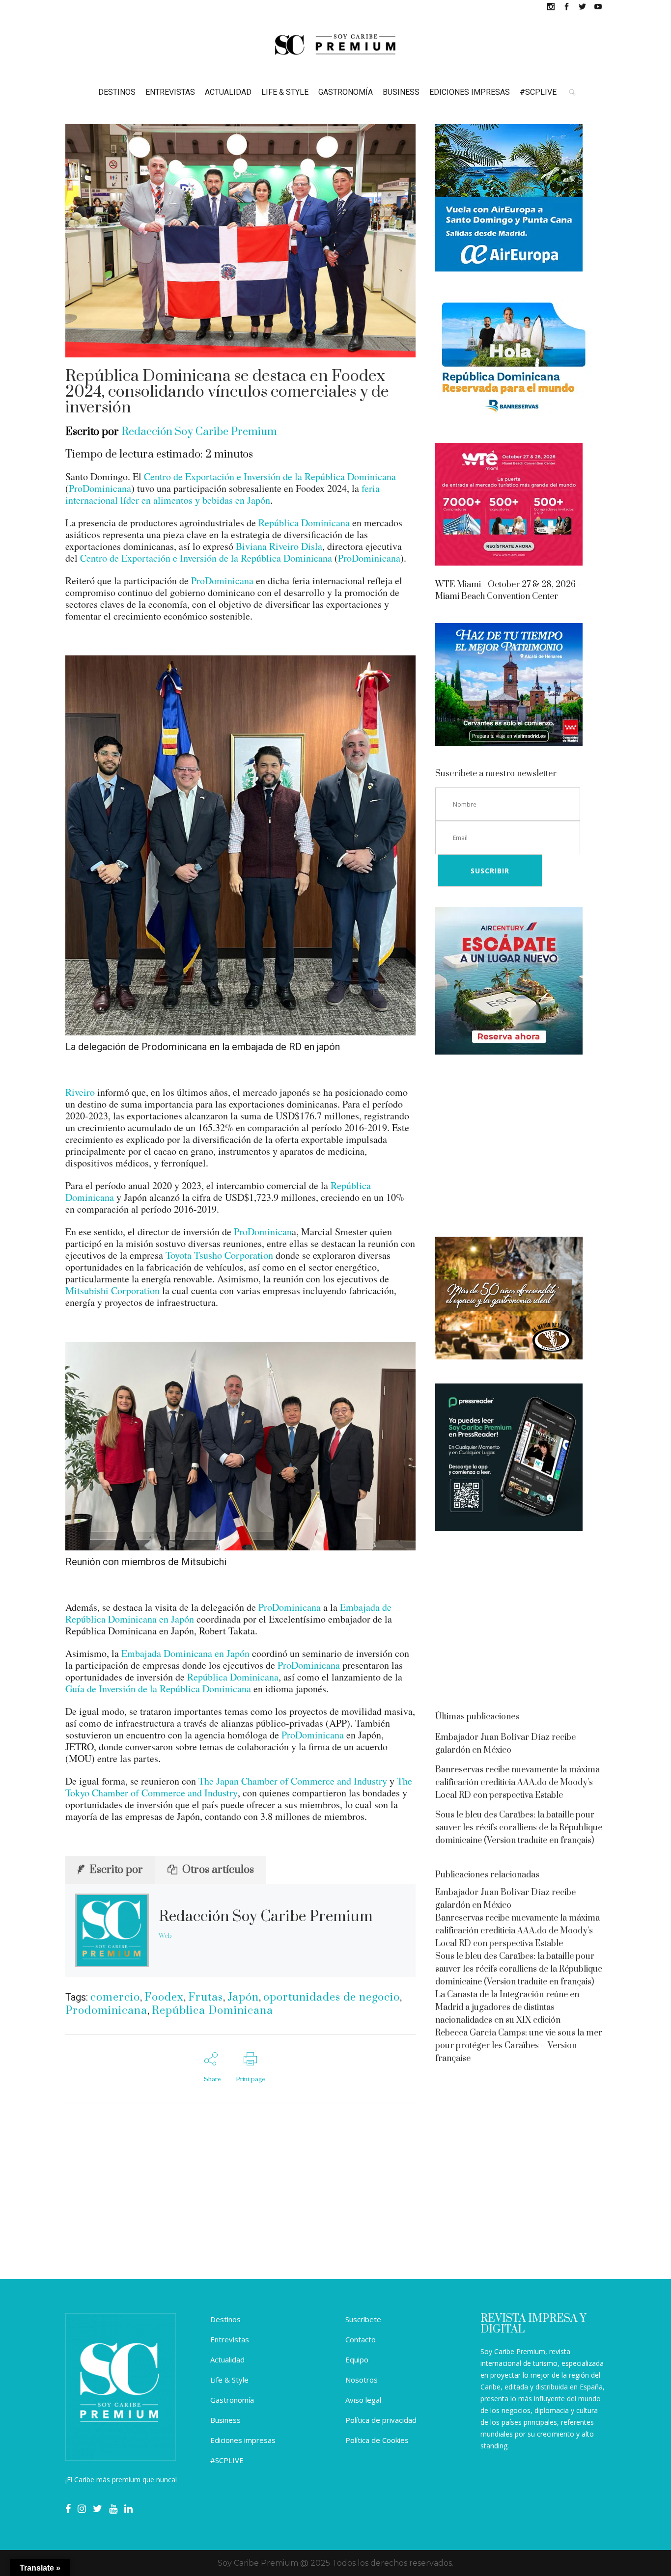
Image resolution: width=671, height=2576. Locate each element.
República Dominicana (304, 523)
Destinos (225, 2319)
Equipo (357, 2359)
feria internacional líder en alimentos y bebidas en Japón (223, 494)
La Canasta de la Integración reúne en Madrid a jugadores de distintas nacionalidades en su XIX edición (507, 2007)
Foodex (164, 1997)
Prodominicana (106, 2011)
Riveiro (80, 1092)
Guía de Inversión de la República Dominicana (158, 1689)
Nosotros (362, 2380)
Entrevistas (230, 2339)
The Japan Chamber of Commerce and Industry (293, 1781)
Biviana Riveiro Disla (279, 546)
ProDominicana (100, 488)
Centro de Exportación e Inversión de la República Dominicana (270, 476)
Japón (243, 1997)
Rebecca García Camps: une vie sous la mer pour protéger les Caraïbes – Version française (519, 2046)
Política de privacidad (381, 2420)
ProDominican (263, 1232)
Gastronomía (232, 2400)
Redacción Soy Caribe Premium (199, 432)
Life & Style (229, 2380)
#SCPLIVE (227, 2460)
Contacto (361, 2339)
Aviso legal (363, 2400)
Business (225, 2420)
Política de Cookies (377, 2440)
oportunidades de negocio (332, 1997)
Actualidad (227, 2359)
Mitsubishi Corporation (112, 1290)
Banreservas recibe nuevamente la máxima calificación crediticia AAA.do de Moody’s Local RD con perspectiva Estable (517, 1783)
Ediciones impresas (243, 2440)
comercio (115, 1997)
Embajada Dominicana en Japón (185, 1653)
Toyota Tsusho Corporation (219, 1255)
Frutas (206, 1997)
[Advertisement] (520, 1147)
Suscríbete (363, 2319)
